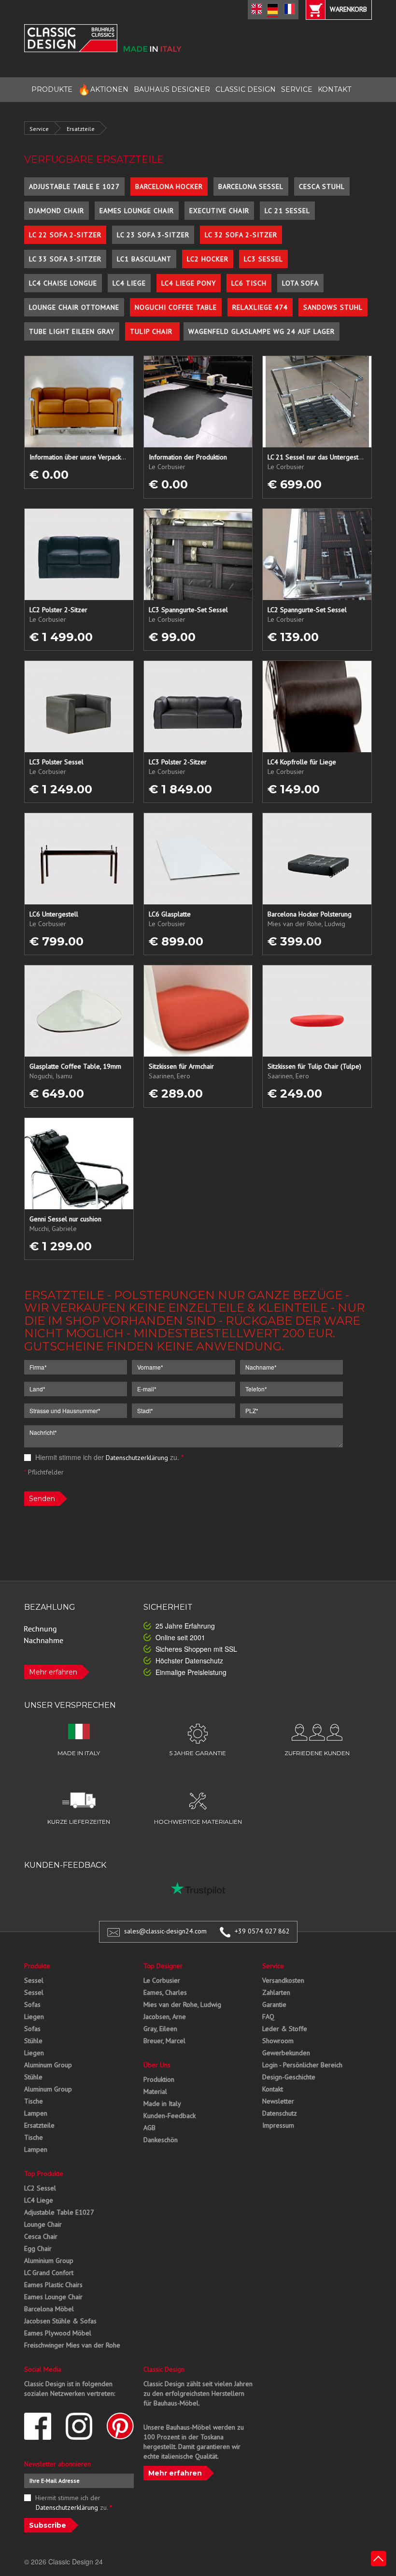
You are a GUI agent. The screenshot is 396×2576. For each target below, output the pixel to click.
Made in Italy (162, 2104)
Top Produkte (44, 2174)
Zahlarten (276, 1992)
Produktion (159, 2079)
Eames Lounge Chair (137, 211)
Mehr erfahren (53, 1672)
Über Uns (157, 2065)
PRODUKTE (52, 89)
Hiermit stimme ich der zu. (108, 1457)
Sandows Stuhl (333, 307)
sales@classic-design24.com (165, 1931)
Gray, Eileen (160, 2029)
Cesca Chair (41, 2236)
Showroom (278, 2041)
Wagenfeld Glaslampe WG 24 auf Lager (262, 331)
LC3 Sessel (263, 259)
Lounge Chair (43, 2224)
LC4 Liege (129, 283)
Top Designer (163, 1966)
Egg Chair (38, 2248)
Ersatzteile (81, 129)
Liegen (34, 2017)
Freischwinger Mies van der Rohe (72, 2345)
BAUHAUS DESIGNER (172, 89)
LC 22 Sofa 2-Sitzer (65, 235)
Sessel (34, 1980)
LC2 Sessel (40, 2188)
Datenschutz (280, 2113)
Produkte (37, 1966)
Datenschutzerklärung (137, 1458)
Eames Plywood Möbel (58, 2333)
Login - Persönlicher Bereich (302, 2065)
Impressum (278, 2125)
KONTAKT (334, 89)
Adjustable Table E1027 (59, 2212)
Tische (34, 2101)
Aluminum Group (48, 2065)
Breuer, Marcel (164, 2041)
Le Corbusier (162, 1980)
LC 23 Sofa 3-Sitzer (153, 235)
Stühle (33, 2041)
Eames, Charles (165, 1992)
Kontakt (273, 2089)
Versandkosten (283, 1980)
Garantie (274, 2004)
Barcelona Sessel (251, 186)
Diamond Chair (57, 211)
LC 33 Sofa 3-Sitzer (65, 259)
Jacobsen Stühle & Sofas (60, 2321)
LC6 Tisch (249, 283)
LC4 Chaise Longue (63, 283)
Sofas (32, 2004)
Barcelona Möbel (49, 2309)
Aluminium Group (49, 2261)
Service (39, 129)
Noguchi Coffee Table (176, 307)
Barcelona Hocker (169, 186)
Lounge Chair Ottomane (74, 307)
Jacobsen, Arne (165, 2017)
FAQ (268, 2017)
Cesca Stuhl (322, 186)
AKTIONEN (103, 90)
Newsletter (278, 2101)
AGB (149, 2128)
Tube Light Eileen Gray (72, 331)
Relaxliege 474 (260, 307)
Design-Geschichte (289, 2077)
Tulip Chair (152, 331)
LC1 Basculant (144, 259)
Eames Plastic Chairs (53, 2285)
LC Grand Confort (49, 2273)
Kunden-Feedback (170, 2116)
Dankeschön (161, 2140)
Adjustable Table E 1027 (74, 186)
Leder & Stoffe (285, 2029)
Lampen (36, 2113)
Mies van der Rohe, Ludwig (182, 2004)
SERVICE (297, 89)
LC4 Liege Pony (189, 283)
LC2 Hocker (208, 259)
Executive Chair (219, 211)
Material (155, 2091)
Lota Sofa (300, 283)
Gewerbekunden (286, 2053)
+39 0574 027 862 (262, 1931)
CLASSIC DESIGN (246, 89)
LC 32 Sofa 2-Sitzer (241, 235)
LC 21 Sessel (287, 211)
